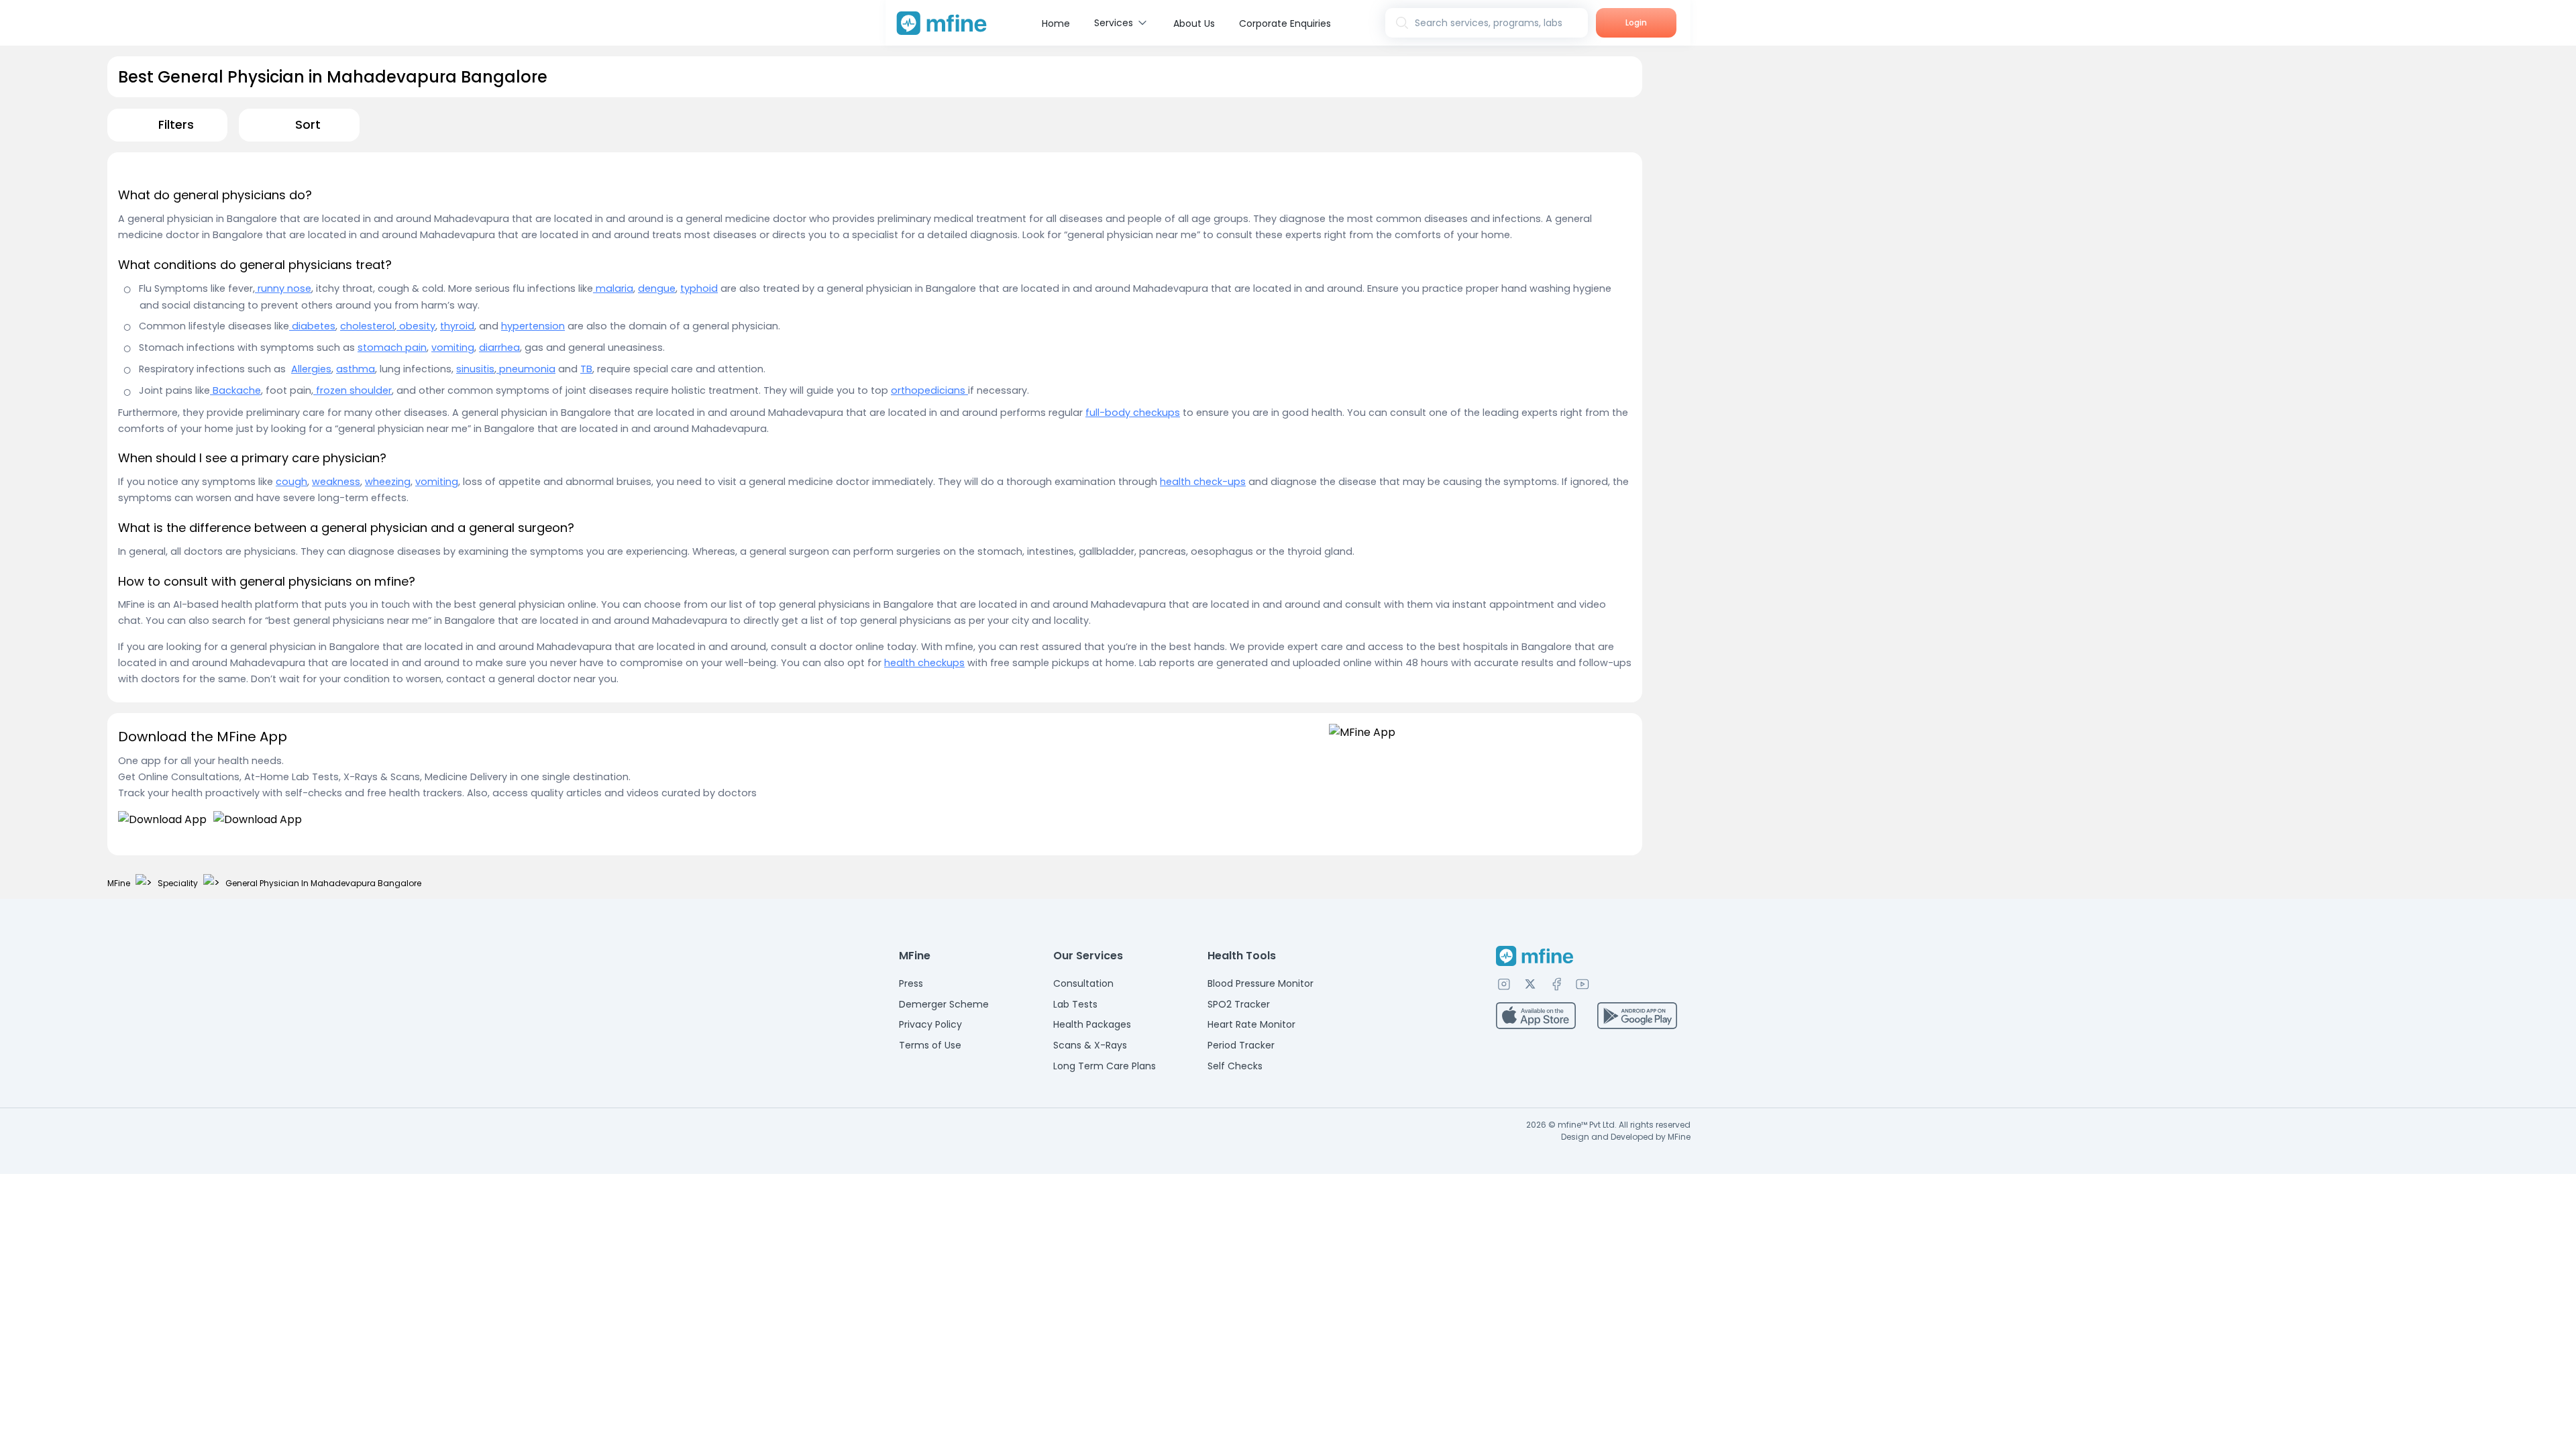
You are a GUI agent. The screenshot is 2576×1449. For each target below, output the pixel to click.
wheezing (388, 482)
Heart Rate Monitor (1251, 1024)
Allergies (311, 369)
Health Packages (1092, 1024)
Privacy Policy (930, 1024)
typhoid (699, 288)
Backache (235, 390)
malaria (613, 288)
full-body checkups (1133, 413)
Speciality (178, 883)
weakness (336, 482)
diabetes (312, 326)
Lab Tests (1075, 1004)
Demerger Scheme (944, 1004)
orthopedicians (929, 390)
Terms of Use (930, 1045)
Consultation (1083, 983)
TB (586, 369)
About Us (1194, 23)
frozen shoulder (353, 390)
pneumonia (526, 369)
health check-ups (1203, 482)
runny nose (283, 288)
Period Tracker (1241, 1045)
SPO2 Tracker (1239, 1004)
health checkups (924, 663)
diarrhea (499, 347)
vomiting (453, 347)
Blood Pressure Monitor (1260, 983)
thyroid (457, 326)
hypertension (533, 326)
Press (911, 983)
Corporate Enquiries (1285, 23)
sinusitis (475, 369)
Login (1636, 22)
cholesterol (367, 326)
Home (1056, 23)
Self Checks (1235, 1066)
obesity (416, 326)
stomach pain (392, 347)
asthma (356, 369)
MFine (119, 883)
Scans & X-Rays (1090, 1045)
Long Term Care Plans (1105, 1066)
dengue (657, 288)
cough (291, 482)
